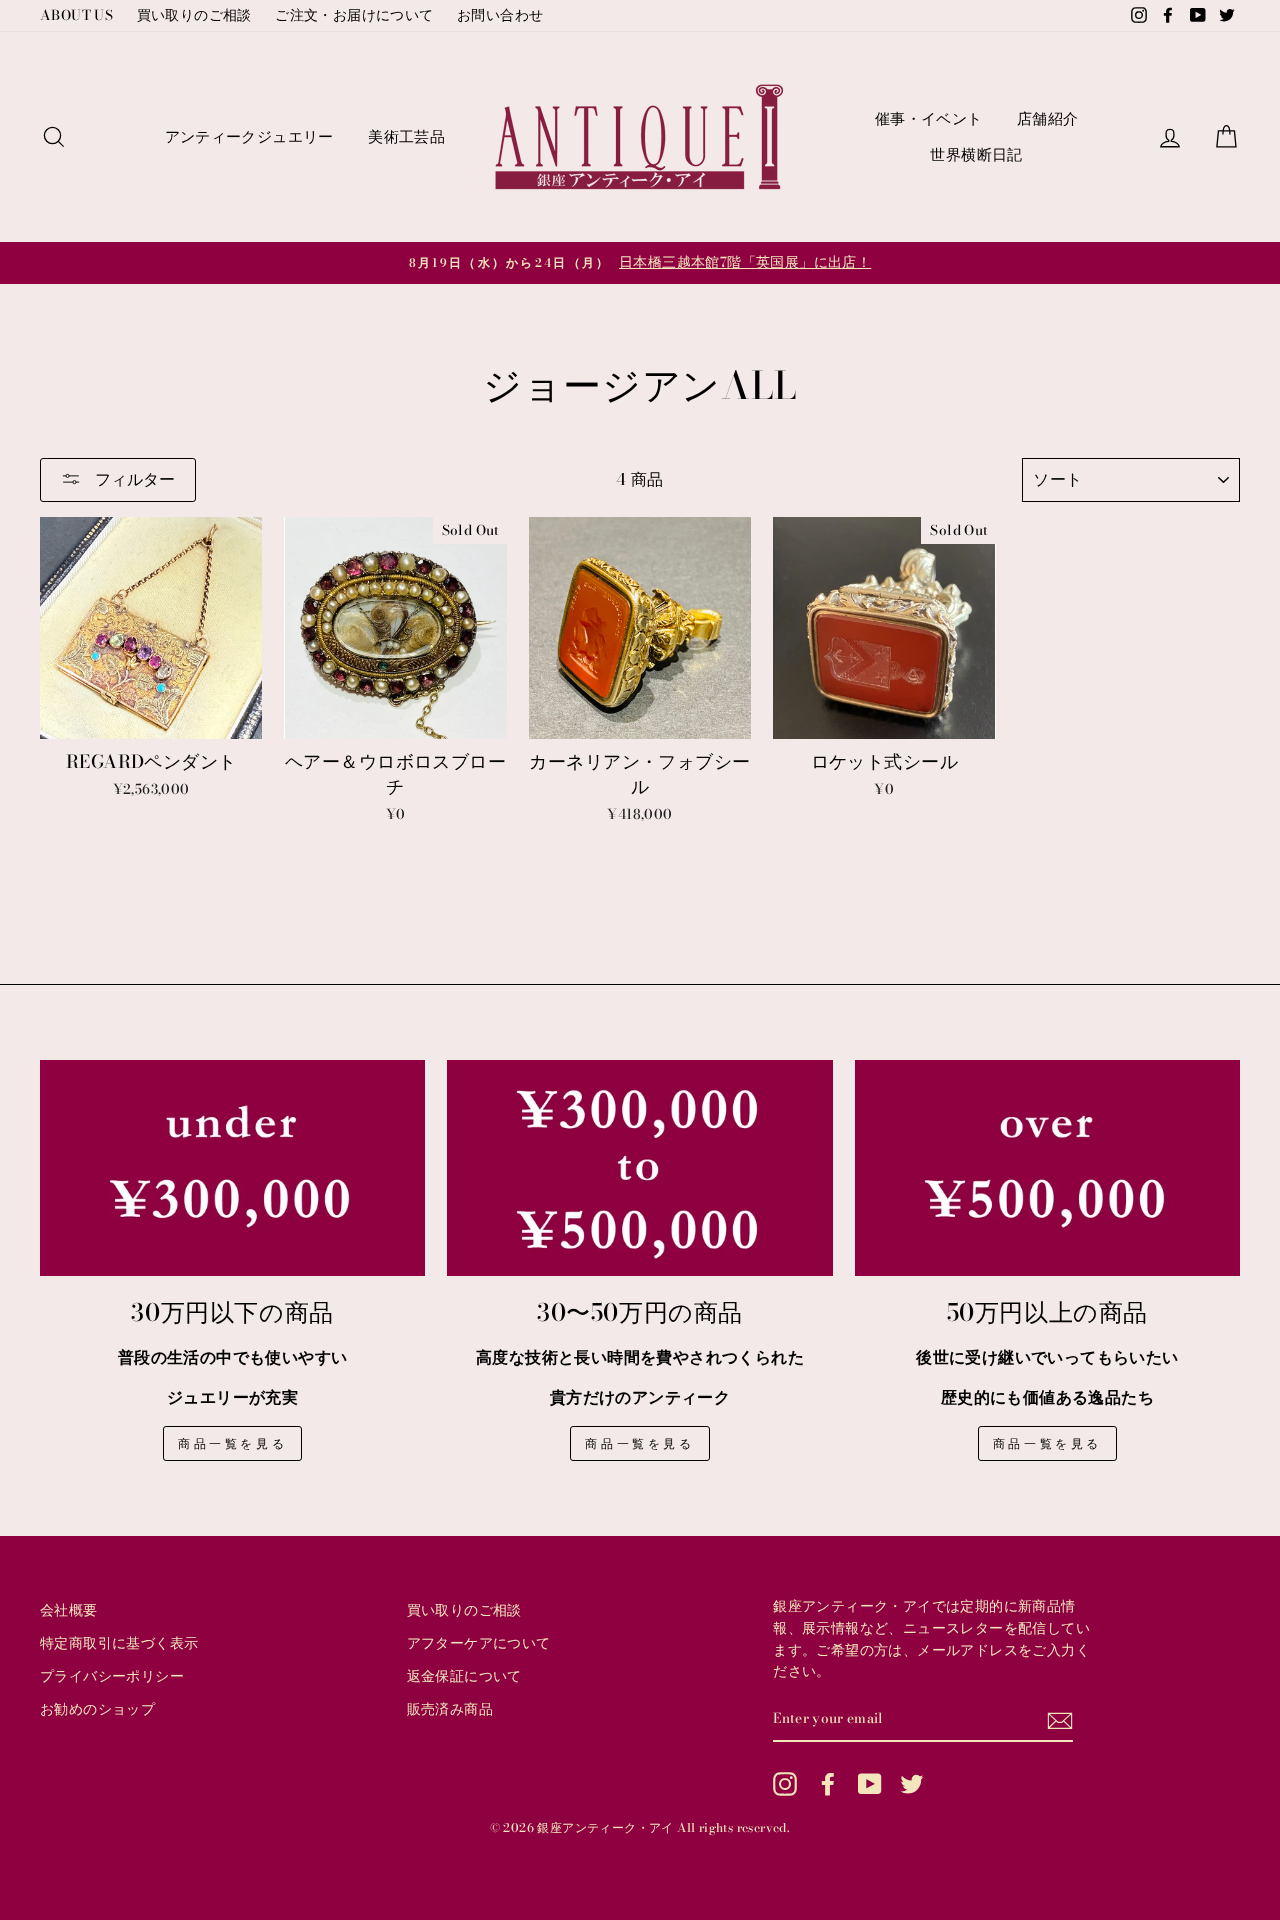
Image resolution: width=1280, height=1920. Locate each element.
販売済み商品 (450, 1709)
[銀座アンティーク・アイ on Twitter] (912, 1784)
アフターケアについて (479, 1643)
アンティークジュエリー (249, 136)
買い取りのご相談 (194, 15)
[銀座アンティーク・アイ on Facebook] (828, 1784)
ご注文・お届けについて (354, 15)
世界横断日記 (976, 154)
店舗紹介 (1048, 118)
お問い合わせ (500, 15)
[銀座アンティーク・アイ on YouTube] (870, 1784)
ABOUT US (76, 15)
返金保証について (464, 1676)
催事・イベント (929, 118)
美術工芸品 (406, 136)
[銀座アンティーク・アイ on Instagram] (785, 1784)
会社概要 (69, 1610)
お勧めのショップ (97, 1709)
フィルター (133, 479)
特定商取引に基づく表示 (119, 1643)
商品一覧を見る (232, 1443)
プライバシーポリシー (112, 1676)
